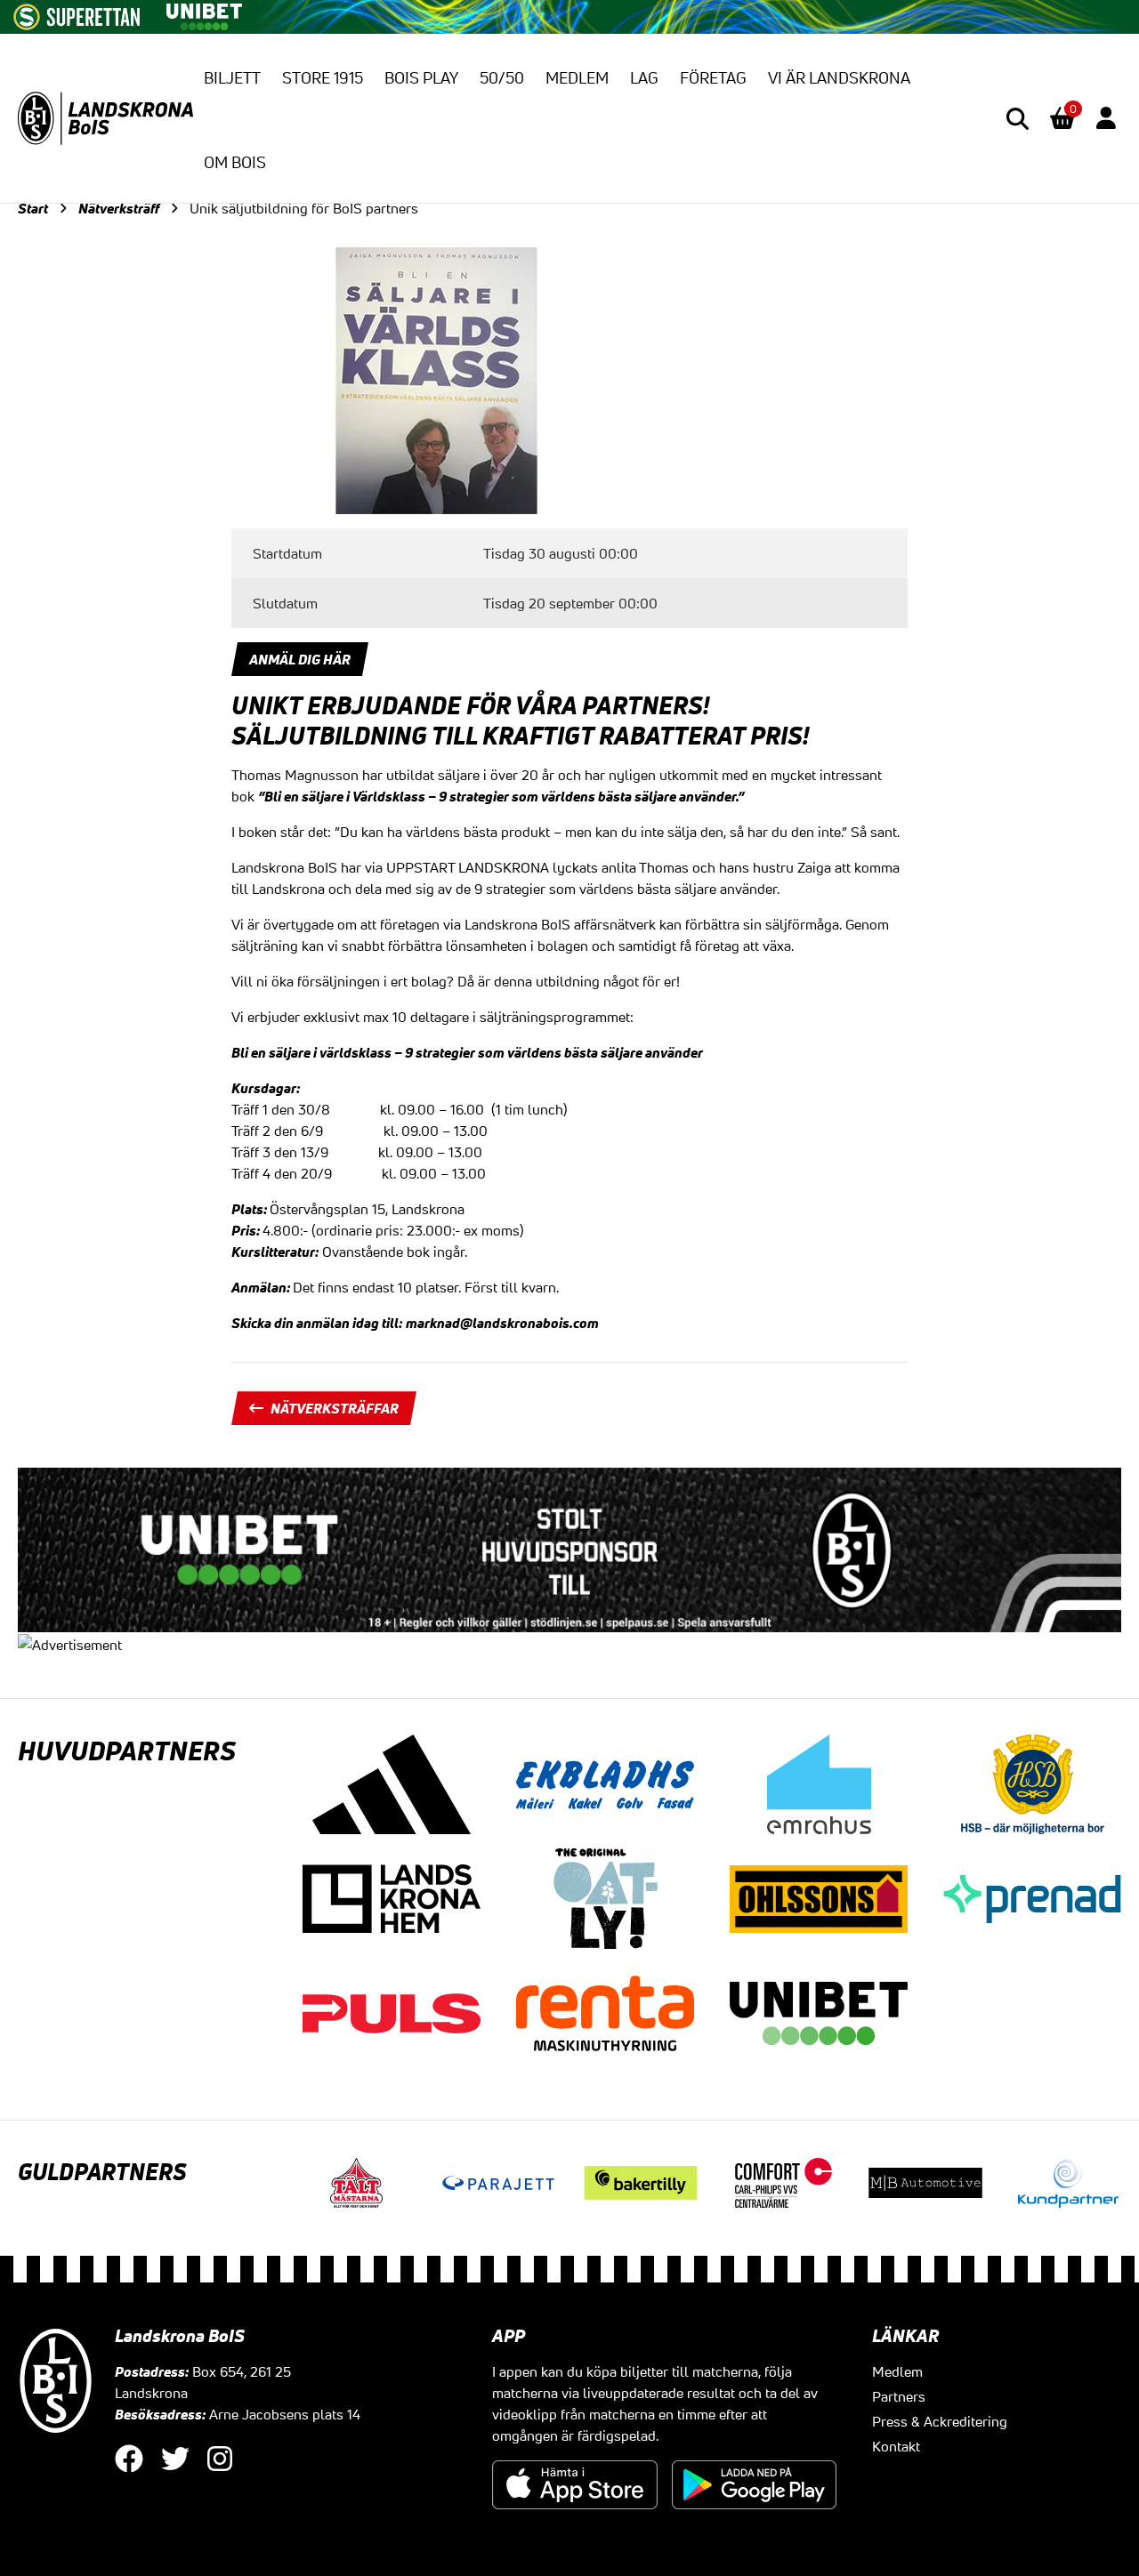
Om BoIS (235, 162)
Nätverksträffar (335, 1408)
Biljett (232, 77)
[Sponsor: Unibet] (204, 13)
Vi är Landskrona (839, 77)
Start (33, 208)
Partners (899, 2396)
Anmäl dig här (300, 659)
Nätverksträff (119, 208)
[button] (1018, 119)
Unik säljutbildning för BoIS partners (304, 208)
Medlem (577, 77)
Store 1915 (323, 77)
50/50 (502, 77)
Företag (713, 77)
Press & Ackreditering (940, 2421)
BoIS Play (421, 77)
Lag (644, 77)
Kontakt (896, 2446)
